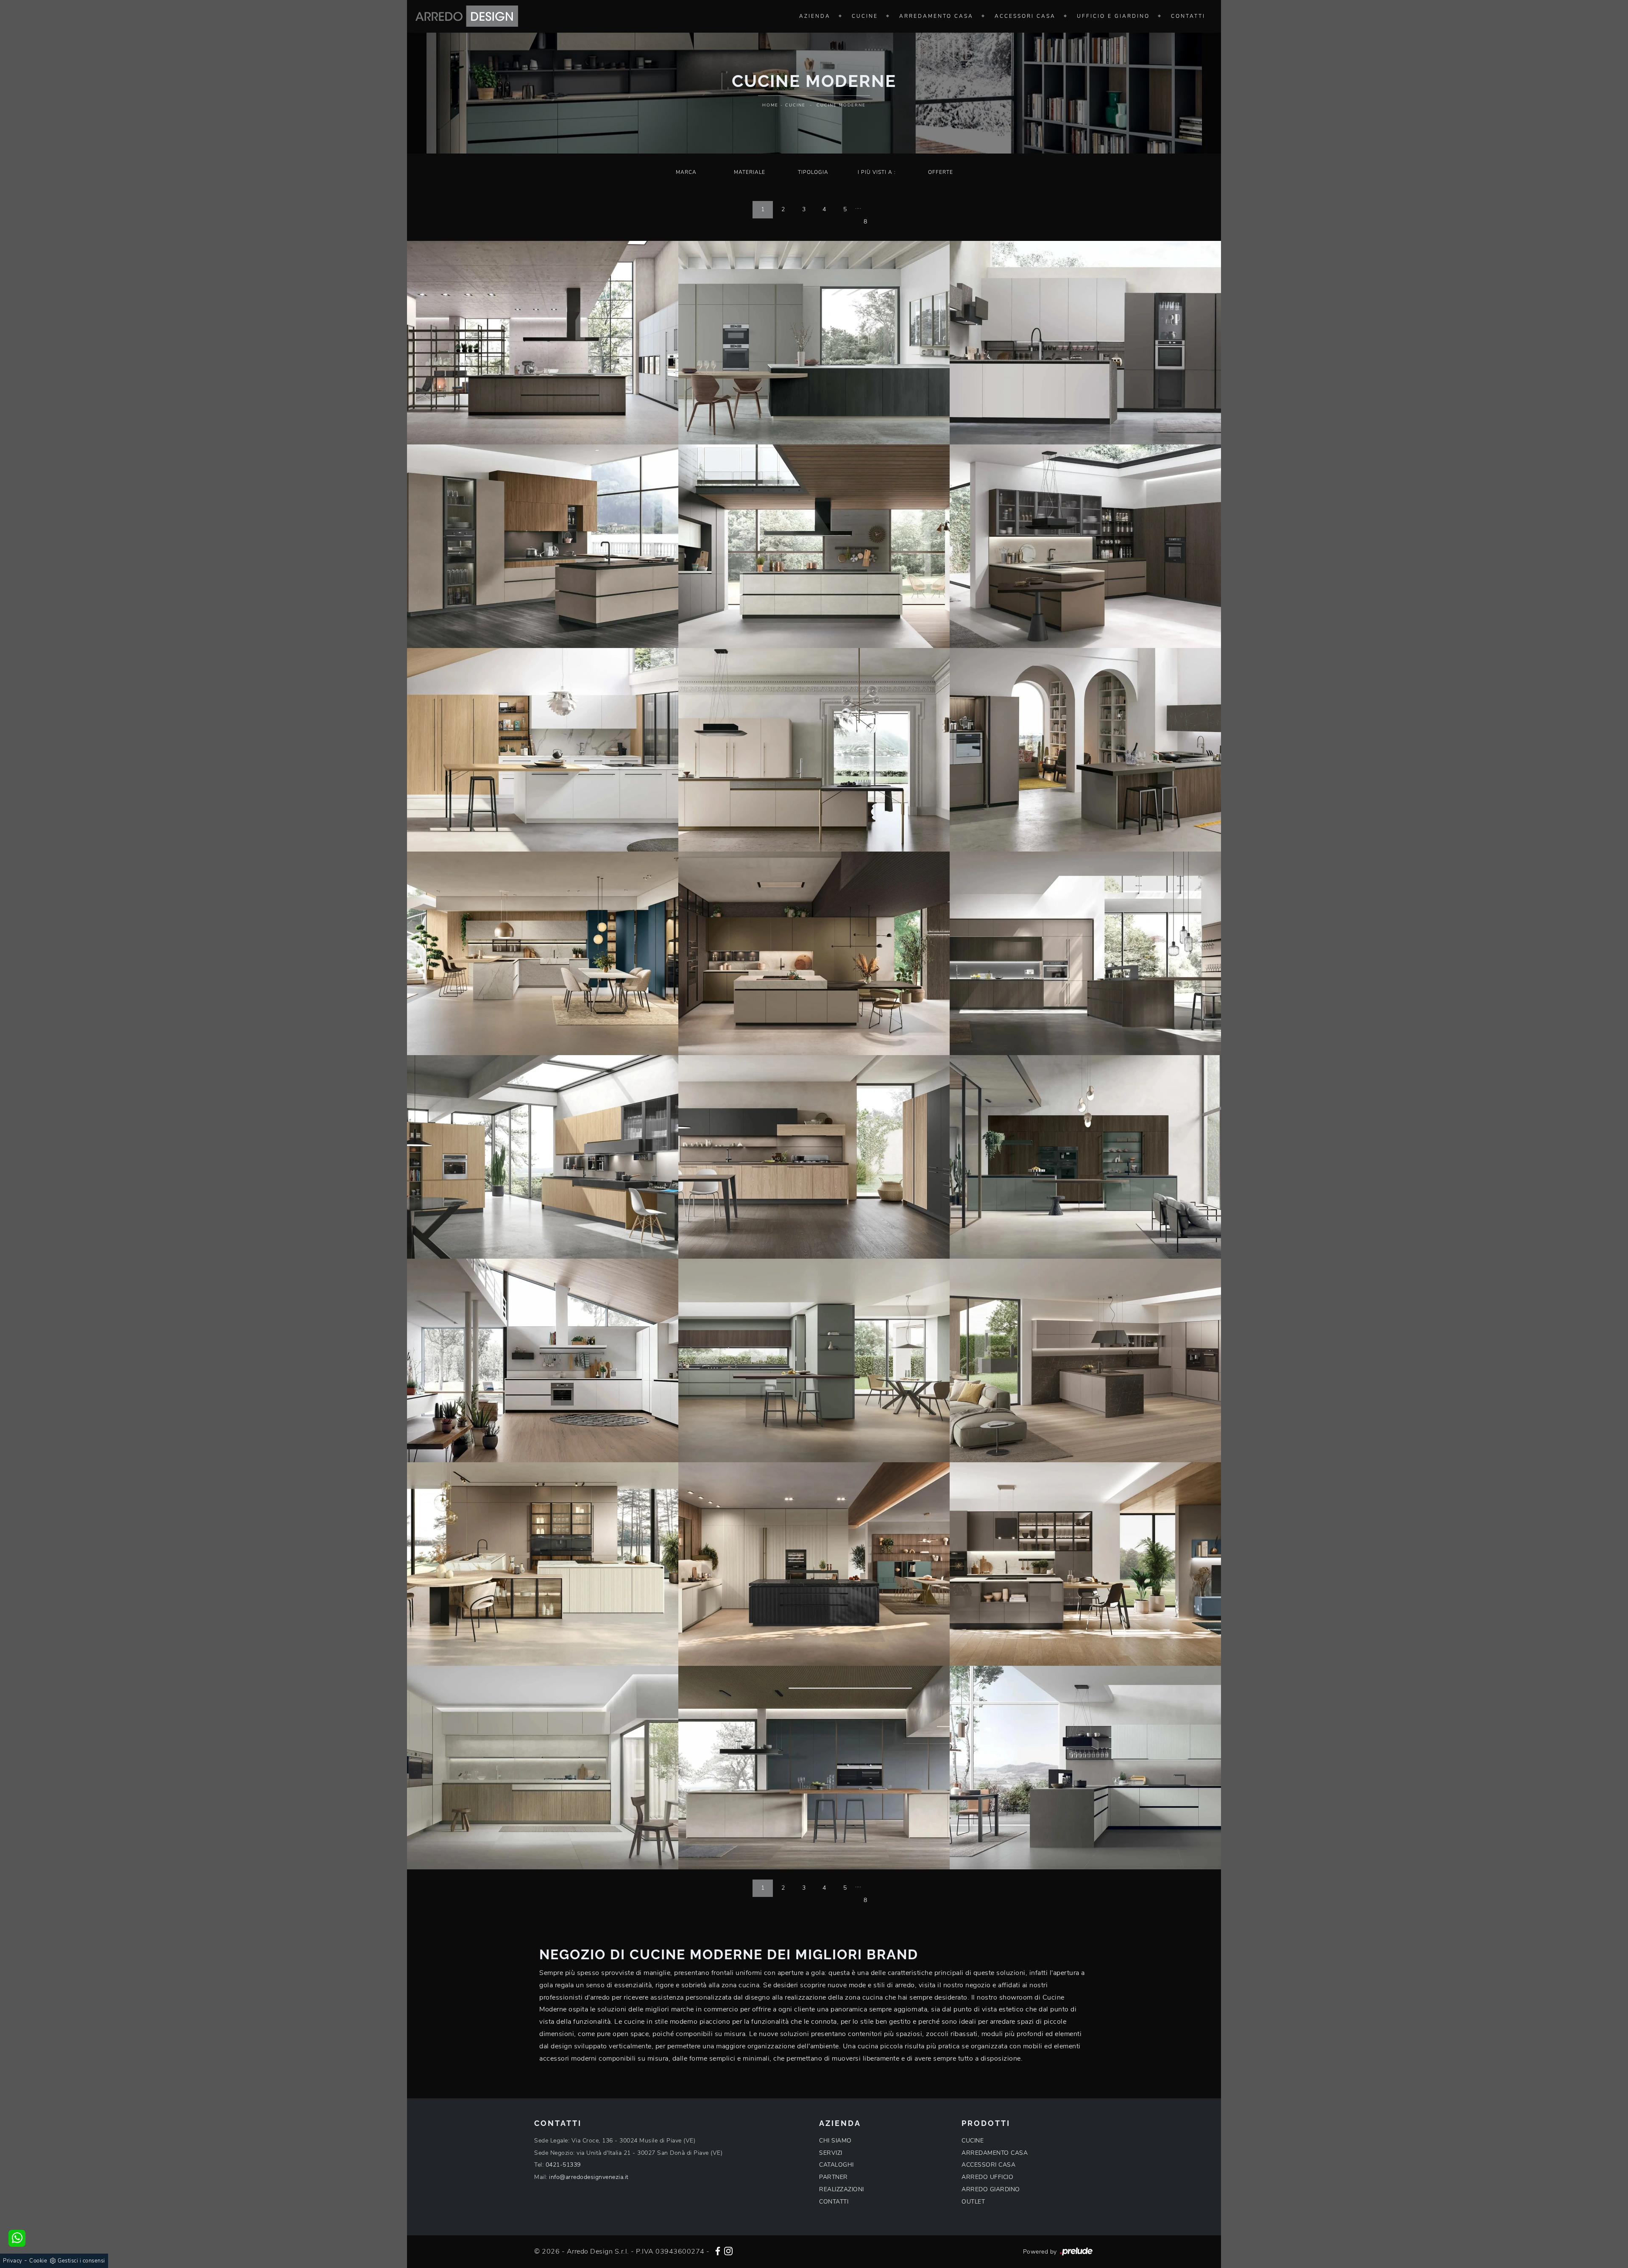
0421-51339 (563, 2165)
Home (770, 105)
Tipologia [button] (813, 172)
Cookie (38, 2261)
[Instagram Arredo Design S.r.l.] (728, 2250)
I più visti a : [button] (877, 172)
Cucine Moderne (841, 105)
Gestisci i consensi (81, 2261)
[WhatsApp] (17, 2238)
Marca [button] (686, 172)
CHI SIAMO (835, 2141)
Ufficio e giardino (1113, 16)
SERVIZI (831, 2153)
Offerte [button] (941, 172)
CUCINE (973, 2141)
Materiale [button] (750, 172)
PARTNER (834, 2177)
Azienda (815, 16)
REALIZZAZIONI (842, 2189)
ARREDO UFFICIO (987, 2177)
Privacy (13, 2261)
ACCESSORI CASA (988, 2165)
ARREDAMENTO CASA (995, 2153)
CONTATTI (834, 2202)
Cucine (865, 16)
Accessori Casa (1025, 16)
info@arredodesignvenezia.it (589, 2177)
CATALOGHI (836, 2165)
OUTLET (973, 2202)
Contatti (1188, 16)
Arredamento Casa (936, 16)
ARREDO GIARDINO (991, 2189)
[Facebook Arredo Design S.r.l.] (718, 2250)
